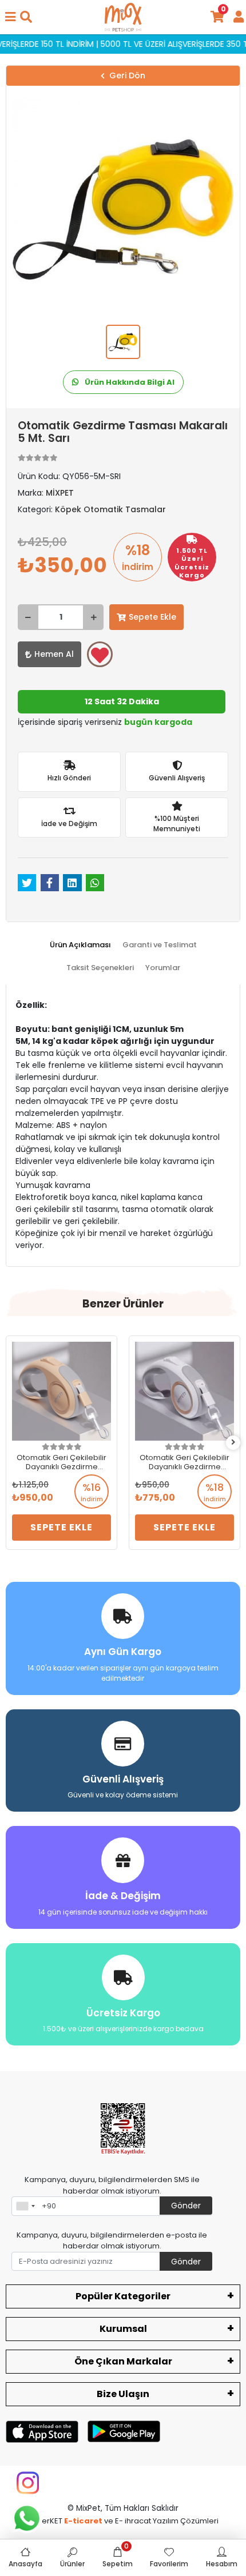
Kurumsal (123, 2329)
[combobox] (25, 2206)
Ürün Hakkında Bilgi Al (129, 382)
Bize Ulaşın (123, 2394)
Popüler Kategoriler (123, 2296)
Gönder (186, 2206)
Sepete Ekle (152, 617)
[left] (13, 1443)
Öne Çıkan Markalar (123, 2361)
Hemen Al (54, 654)
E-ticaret (83, 2521)
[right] (233, 1443)
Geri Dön (127, 75)
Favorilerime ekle (100, 654)
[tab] (80, 945)
